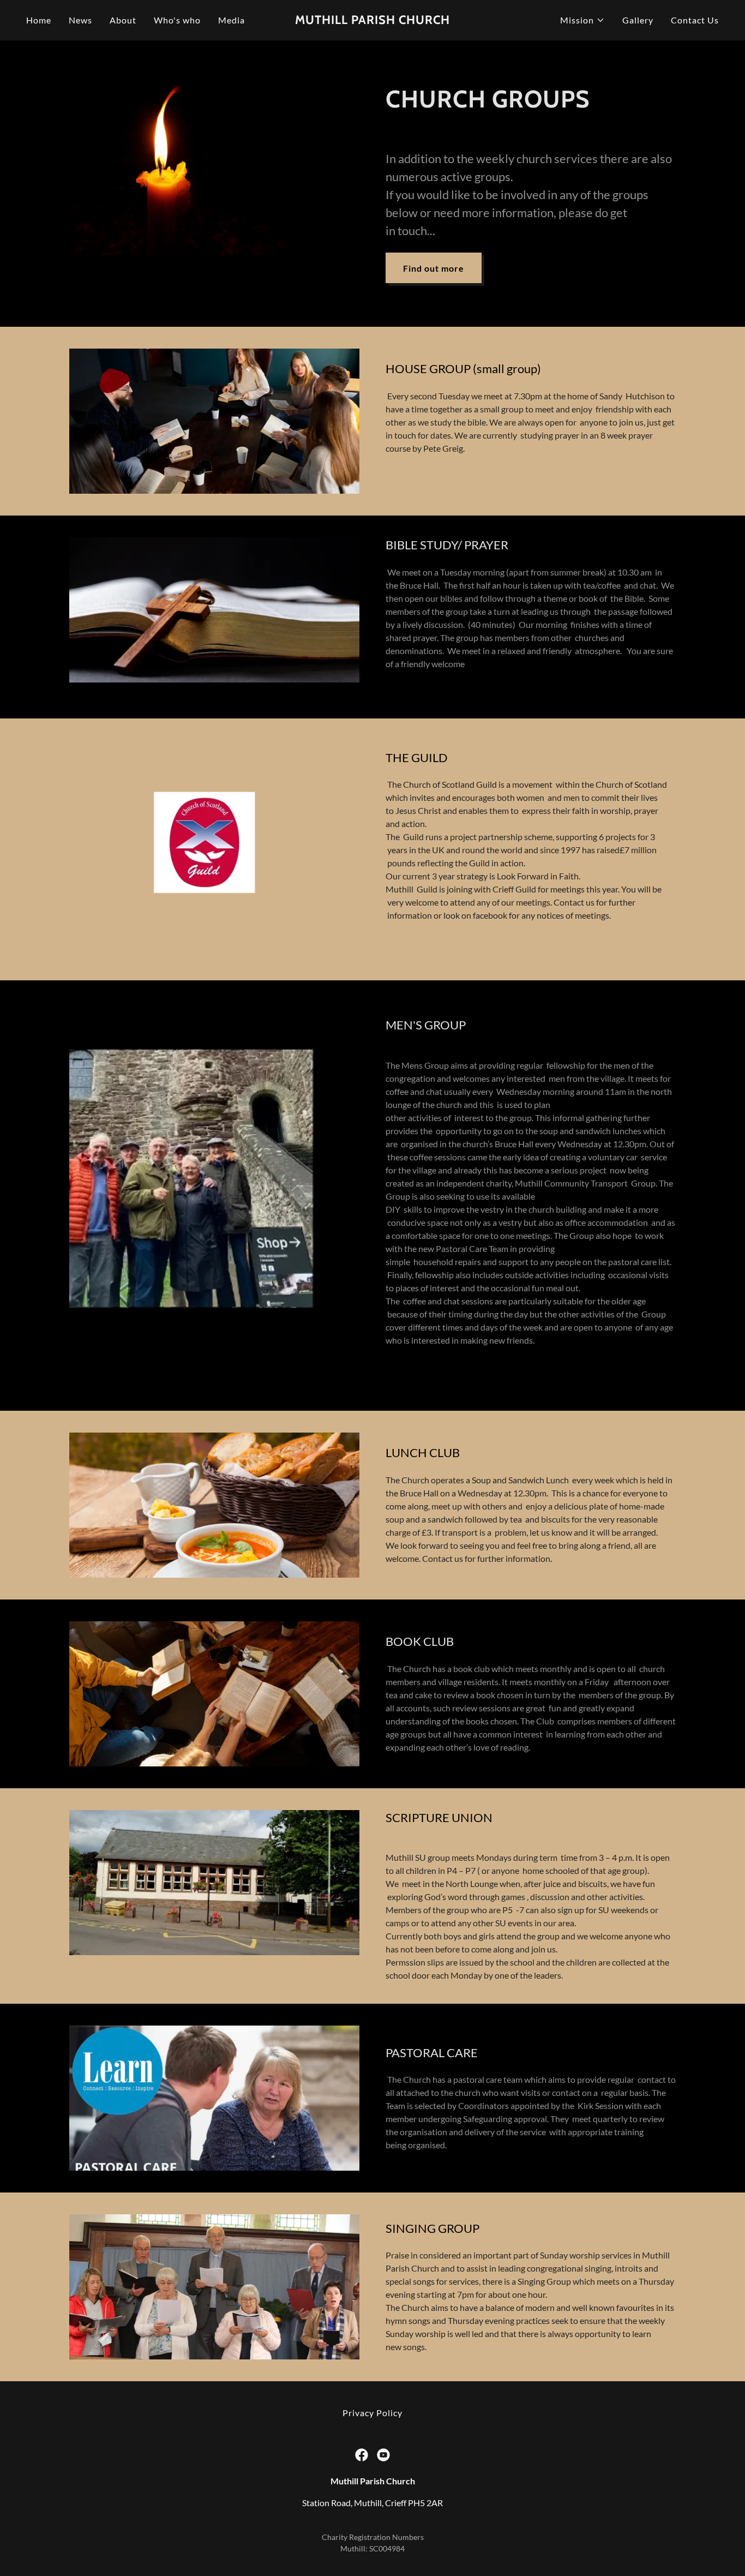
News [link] (80, 20)
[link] (372, 20)
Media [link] (232, 20)
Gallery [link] (638, 20)
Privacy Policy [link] (372, 2413)
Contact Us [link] (695, 20)
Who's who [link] (177, 20)
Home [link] (39, 20)
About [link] (123, 20)
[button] (582, 20)
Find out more (434, 268)
